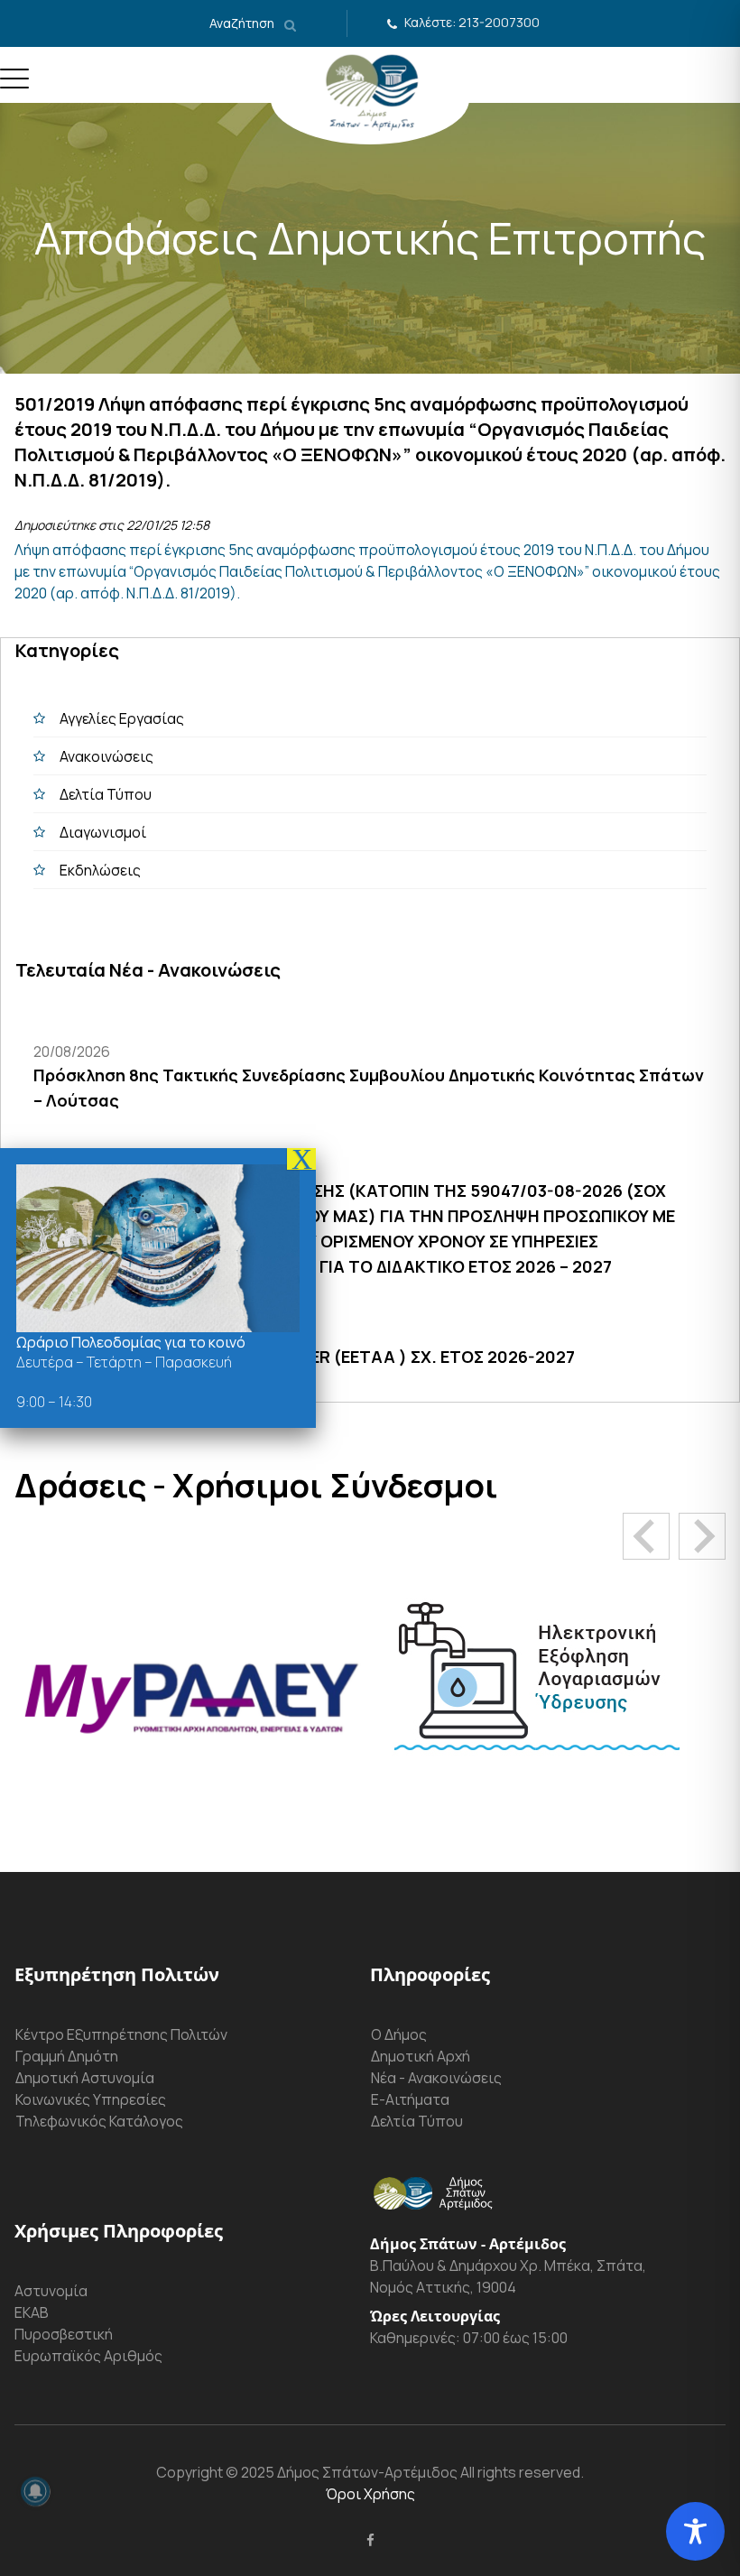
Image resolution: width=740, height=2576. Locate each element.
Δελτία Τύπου (106, 794)
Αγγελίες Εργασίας (122, 718)
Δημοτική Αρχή (421, 2056)
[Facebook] (370, 2540)
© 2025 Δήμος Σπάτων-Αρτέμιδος (340, 2472)
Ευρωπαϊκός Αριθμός (88, 2356)
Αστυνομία (51, 2291)
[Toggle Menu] (14, 86)
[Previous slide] (646, 1536)
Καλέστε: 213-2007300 (472, 22)
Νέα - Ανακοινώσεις (436, 2078)
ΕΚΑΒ (32, 2312)
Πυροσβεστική (64, 2334)
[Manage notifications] (35, 2491)
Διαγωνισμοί (103, 832)
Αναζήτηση (243, 23)
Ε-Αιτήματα (410, 2099)
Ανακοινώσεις (106, 756)
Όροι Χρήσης (370, 2494)
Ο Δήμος (399, 2034)
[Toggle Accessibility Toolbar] (695, 2531)
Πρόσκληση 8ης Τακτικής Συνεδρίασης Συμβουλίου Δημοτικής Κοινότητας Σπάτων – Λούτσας (369, 1088)
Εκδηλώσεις (100, 870)
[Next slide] (702, 1536)
